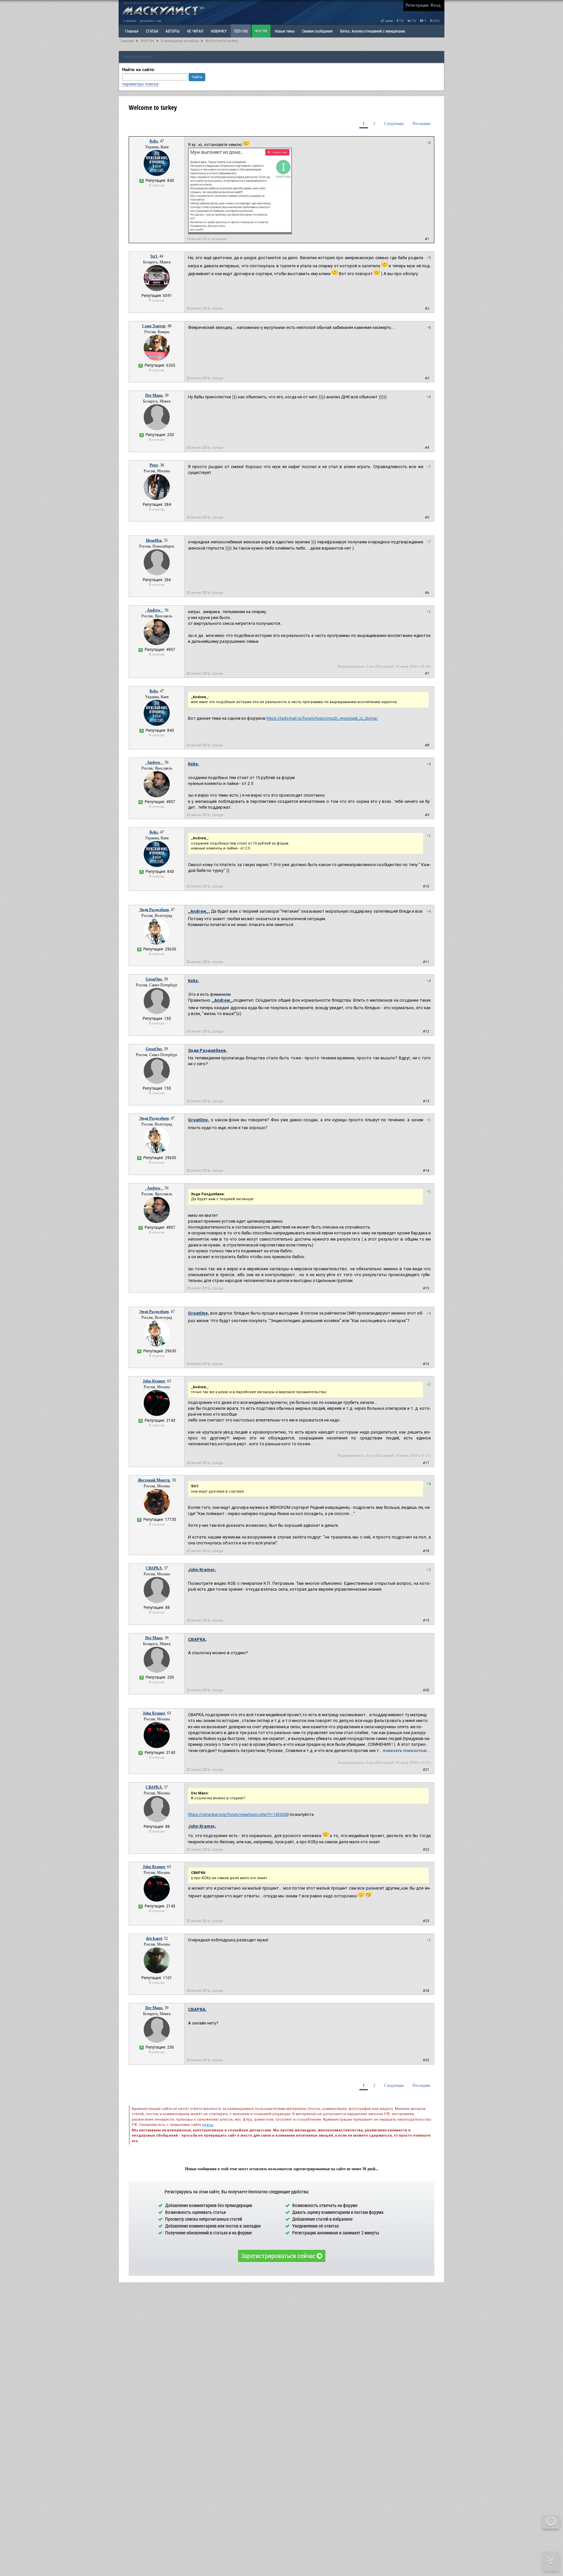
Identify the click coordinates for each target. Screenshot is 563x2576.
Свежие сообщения (317, 31)
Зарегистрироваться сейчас (279, 2256)
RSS (436, 21)
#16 (426, 1364)
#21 (426, 1770)
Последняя (421, 124)
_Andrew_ (154, 610)
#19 (426, 1620)
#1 (427, 239)
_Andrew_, (199, 911)
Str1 (154, 256)
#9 (427, 815)
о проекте (130, 21)
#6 (427, 593)
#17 (426, 1463)
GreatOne (154, 979)
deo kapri (154, 1938)
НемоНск (154, 540)
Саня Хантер (154, 326)
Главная (127, 41)
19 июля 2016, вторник (207, 239)
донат (389, 21)
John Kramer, (202, 1570)
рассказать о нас (151, 21)
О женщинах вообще (180, 41)
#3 (427, 378)
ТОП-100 (241, 31)
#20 (426, 1690)
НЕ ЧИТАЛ (195, 31)
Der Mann (154, 395)
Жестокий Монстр (154, 1480)
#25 (426, 2060)
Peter (154, 465)
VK (414, 21)
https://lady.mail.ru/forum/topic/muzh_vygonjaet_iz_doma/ (322, 718)
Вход (436, 5)
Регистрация (417, 5)
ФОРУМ (261, 31)
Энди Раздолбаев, (208, 1050)
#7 (427, 674)
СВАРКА (154, 1568)
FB (401, 21)
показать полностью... (407, 1751)
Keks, (194, 764)
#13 (426, 1101)
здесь (208, 2125)
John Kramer (154, 1381)
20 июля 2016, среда (205, 309)
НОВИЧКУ (219, 31)
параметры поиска (140, 84)
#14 (426, 1171)
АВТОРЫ (173, 31)
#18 (426, 1551)
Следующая (394, 124)
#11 (426, 962)
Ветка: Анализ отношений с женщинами (373, 31)
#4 (427, 448)
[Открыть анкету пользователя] (157, 175)
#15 (426, 1288)
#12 (426, 1031)
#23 (426, 1921)
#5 (427, 517)
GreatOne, (199, 1120)
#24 (426, 1991)
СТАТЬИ (152, 31)
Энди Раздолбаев (154, 910)
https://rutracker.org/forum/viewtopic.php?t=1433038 (238, 1814)
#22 (426, 1850)
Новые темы (285, 31)
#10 (426, 886)
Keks (154, 141)
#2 (427, 309)
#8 (427, 745)
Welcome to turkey (222, 41)
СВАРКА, (197, 1639)
